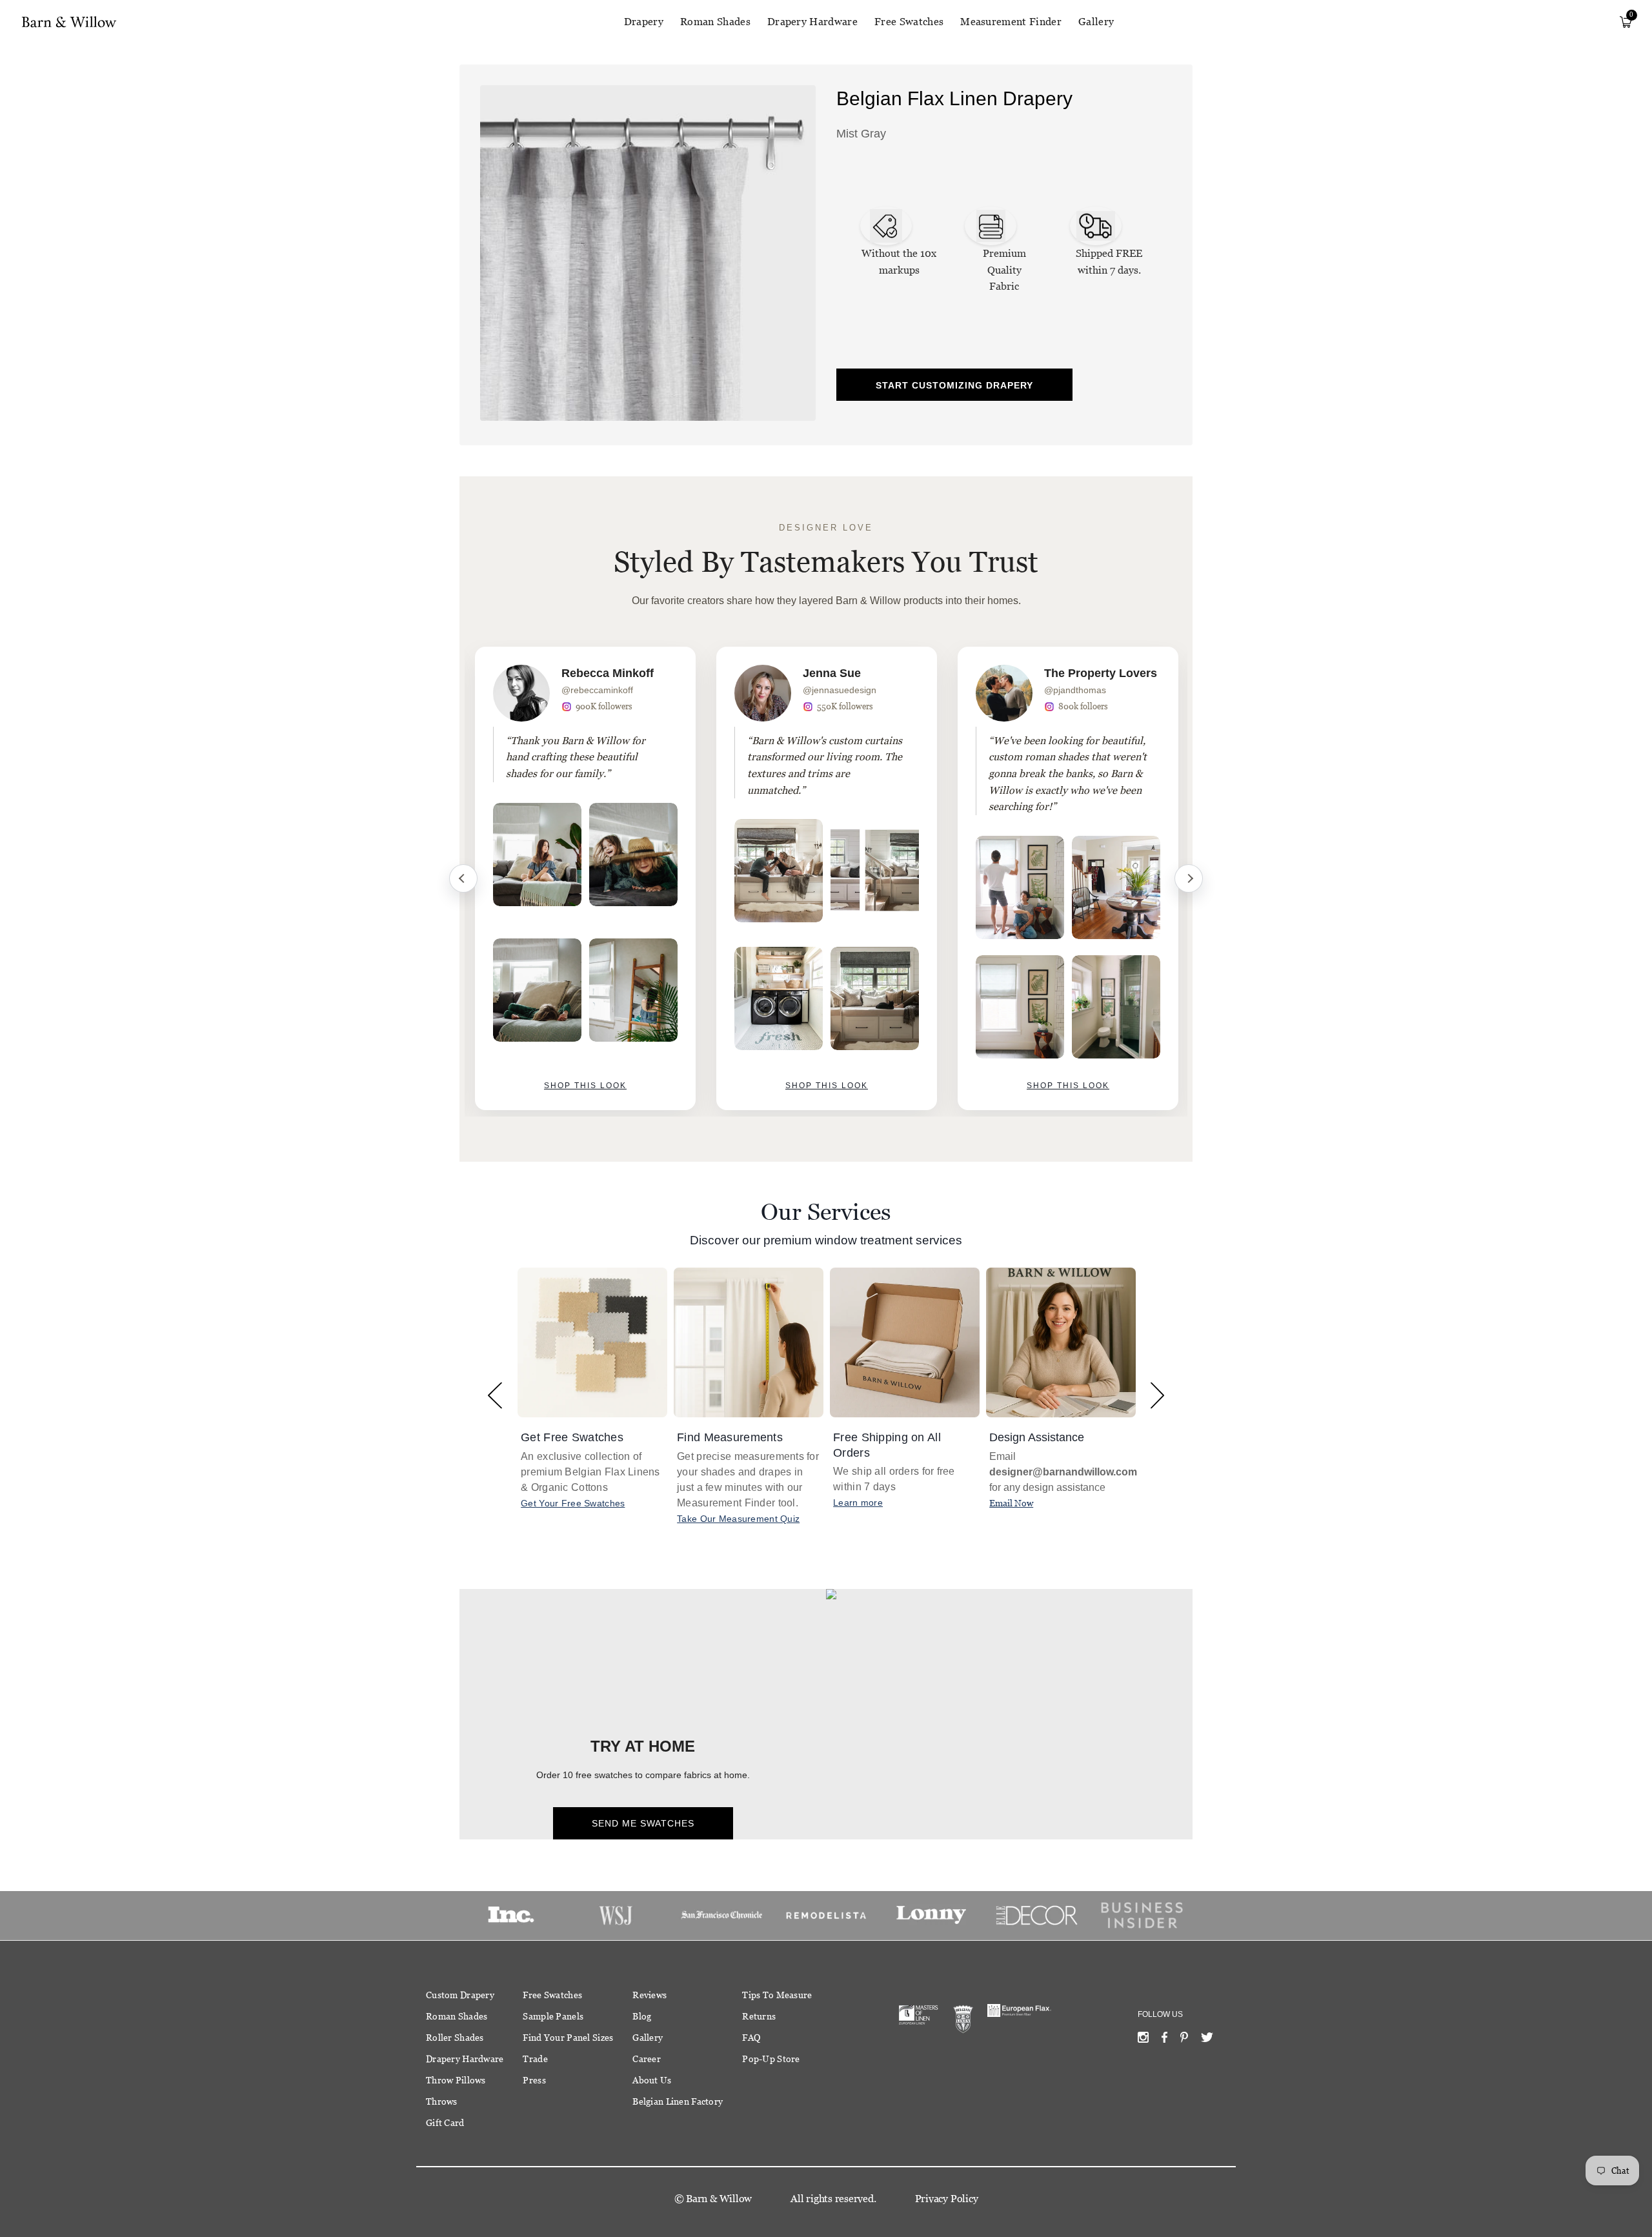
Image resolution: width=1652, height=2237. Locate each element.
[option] (585, 878)
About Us (652, 2080)
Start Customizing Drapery (954, 385)
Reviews (650, 1995)
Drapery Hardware (812, 22)
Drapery (644, 22)
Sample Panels (553, 2016)
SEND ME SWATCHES (643, 1823)
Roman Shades (715, 22)
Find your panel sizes (568, 2038)
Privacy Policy (947, 2199)
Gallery (1096, 22)
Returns (759, 2016)
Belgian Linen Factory (678, 2101)
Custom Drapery (460, 1995)
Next (1189, 878)
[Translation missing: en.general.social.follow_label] (1143, 2040)
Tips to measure (777, 1995)
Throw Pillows (456, 2080)
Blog (642, 2016)
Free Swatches (909, 22)
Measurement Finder (1011, 22)
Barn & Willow (719, 2199)
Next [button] (1157, 1395)
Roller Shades (455, 2038)
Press (534, 2080)
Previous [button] (495, 1395)
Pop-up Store (771, 2059)
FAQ (751, 2038)
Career (647, 2059)
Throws (442, 2101)
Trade (535, 2059)
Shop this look (585, 1086)
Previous (463, 878)
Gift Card (445, 2123)
